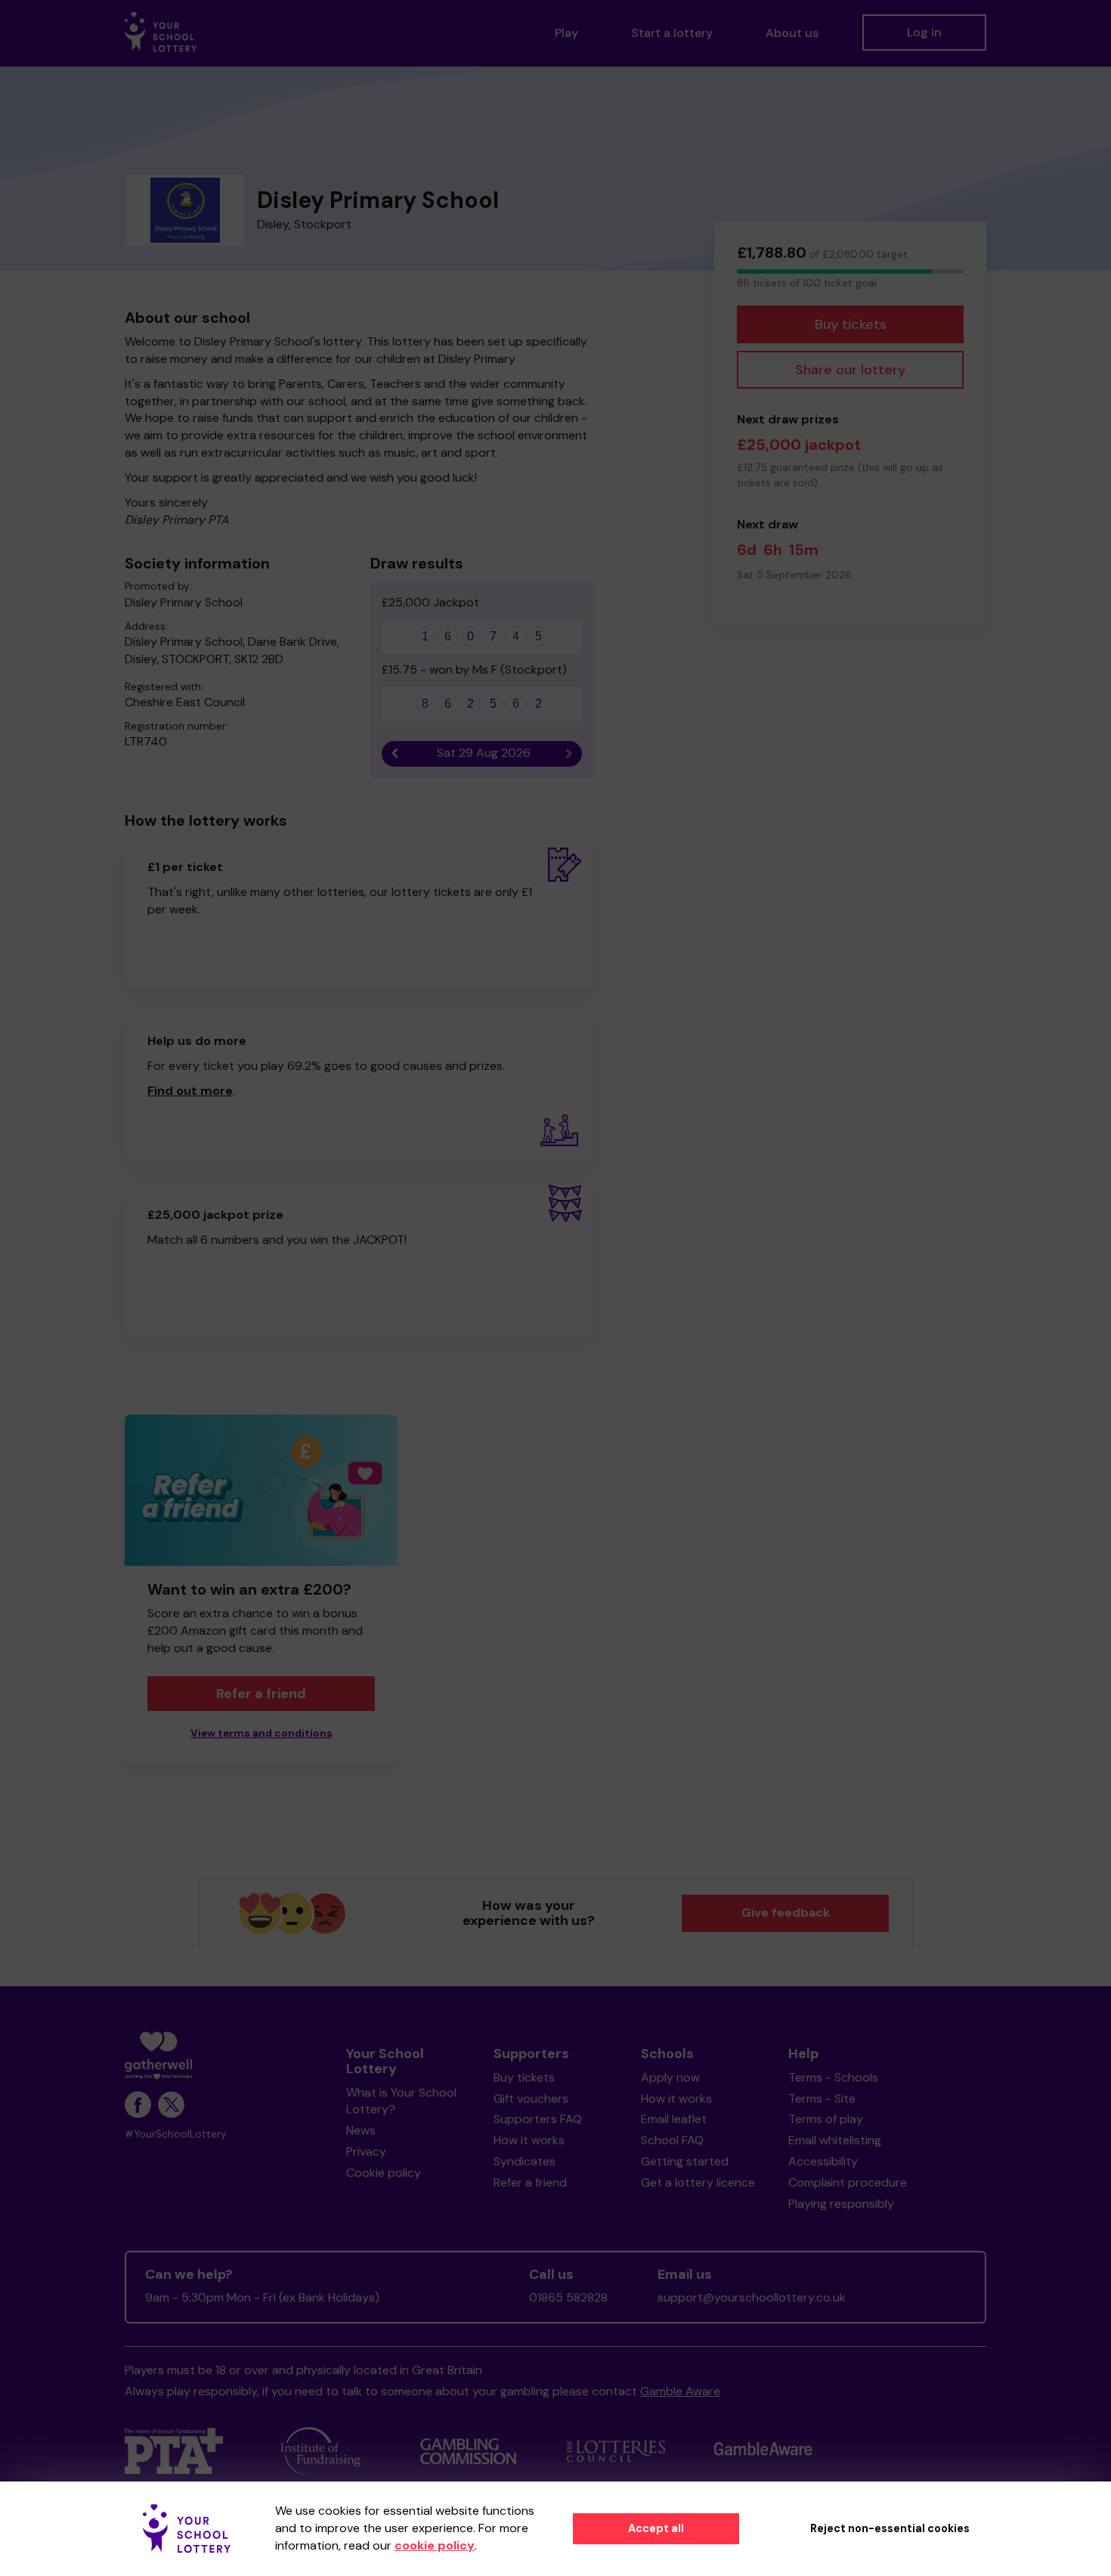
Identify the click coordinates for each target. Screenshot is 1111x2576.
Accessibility (823, 2161)
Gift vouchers (531, 2099)
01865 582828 (568, 2297)
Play (566, 33)
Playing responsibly (841, 2204)
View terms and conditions (262, 1733)
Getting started (685, 2161)
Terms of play (826, 2119)
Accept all (656, 2528)
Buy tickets (851, 324)
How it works (529, 2140)
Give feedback (786, 1913)
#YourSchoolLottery (176, 2134)
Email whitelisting (835, 2140)
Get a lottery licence (698, 2182)
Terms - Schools (833, 2077)
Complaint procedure (848, 2182)
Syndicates (525, 2161)
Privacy (366, 2151)
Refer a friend (530, 2182)
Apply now (670, 2077)
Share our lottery (850, 370)
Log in (924, 32)
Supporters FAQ (538, 2119)
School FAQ (672, 2140)
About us (792, 33)
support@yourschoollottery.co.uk (752, 2297)
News (361, 2130)
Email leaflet (674, 2119)
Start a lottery (672, 33)
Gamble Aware (680, 2391)
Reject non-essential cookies (890, 2528)
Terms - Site (822, 2099)
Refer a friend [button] (261, 1694)
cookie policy (435, 2545)
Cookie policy (384, 2173)
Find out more (190, 1091)
